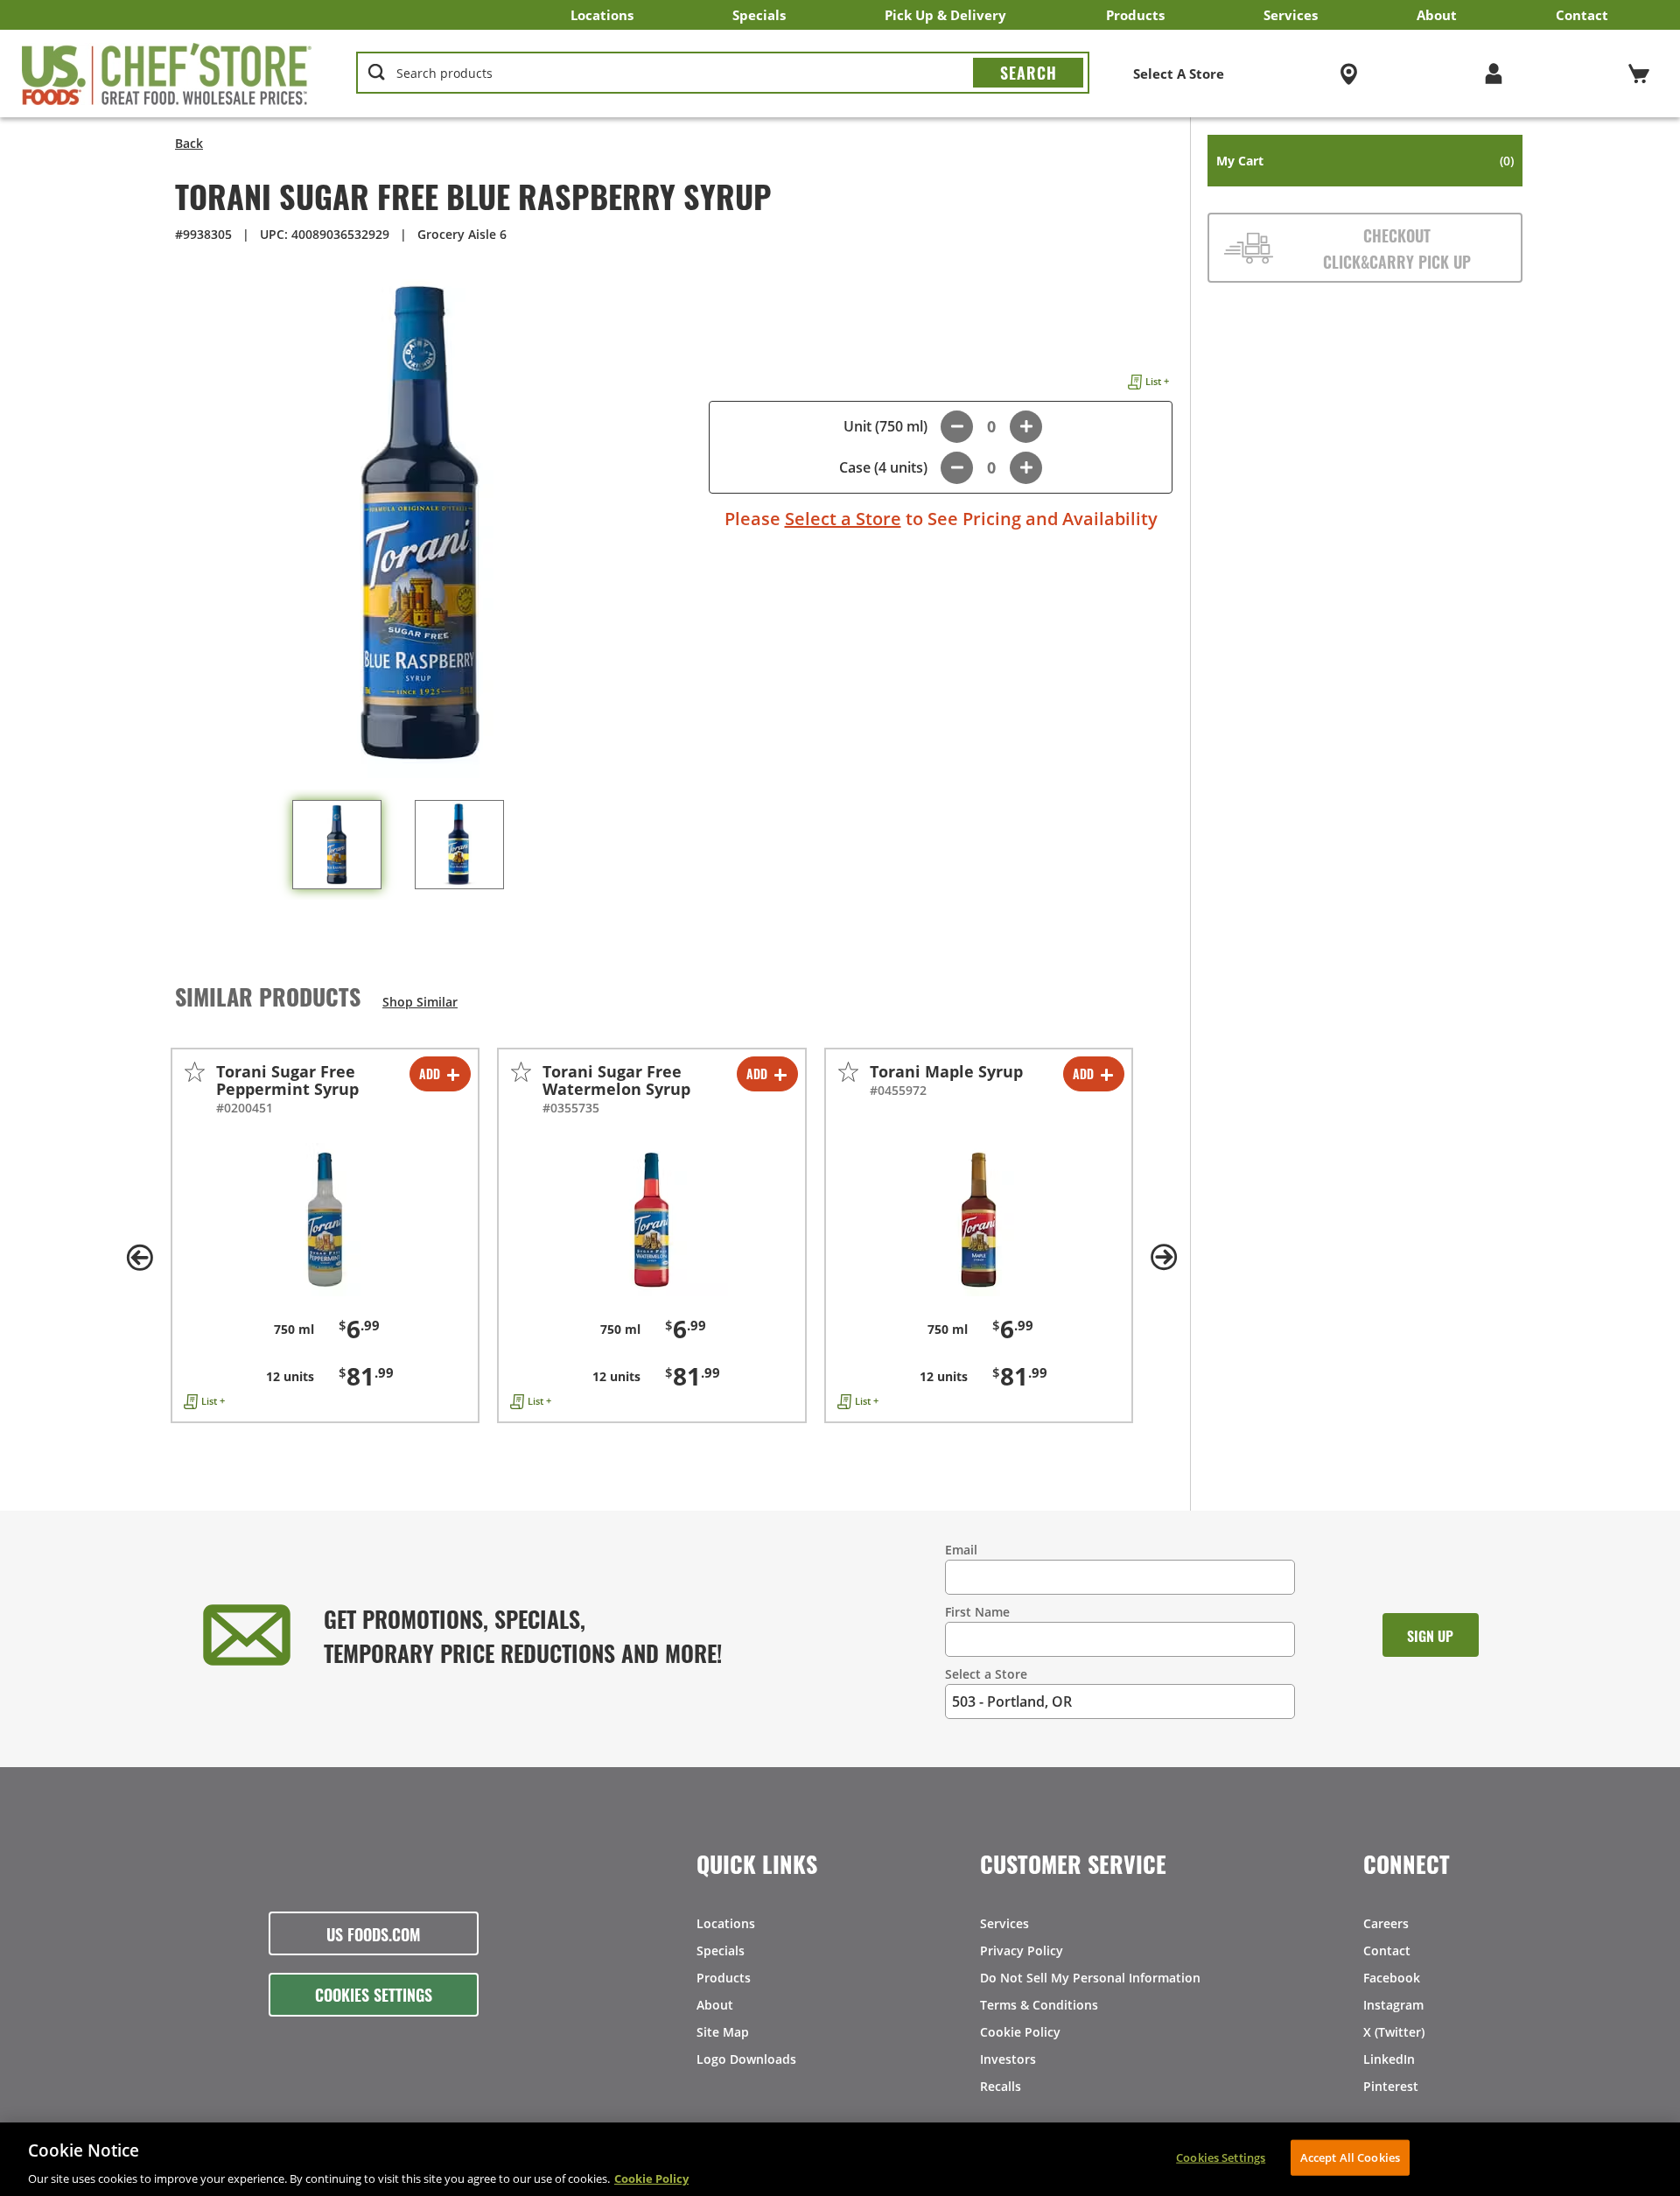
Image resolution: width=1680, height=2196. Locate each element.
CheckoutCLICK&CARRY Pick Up (1397, 248)
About (1437, 15)
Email (961, 1550)
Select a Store (843, 519)
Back (189, 143)
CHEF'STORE (167, 74)
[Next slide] (1164, 1258)
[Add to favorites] (195, 1072)
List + (1157, 381)
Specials (759, 15)
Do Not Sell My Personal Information (1090, 1978)
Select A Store (1179, 74)
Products (1135, 15)
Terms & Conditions (1039, 2005)
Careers (1386, 1923)
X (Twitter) (1394, 2032)
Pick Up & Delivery (945, 15)
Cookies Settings (374, 1994)
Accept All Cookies (1350, 2157)
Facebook (1392, 1978)
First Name (977, 1612)
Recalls (1001, 2086)
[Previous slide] (140, 1258)
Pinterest (1391, 2086)
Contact (1582, 15)
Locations (602, 15)
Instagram (1393, 2005)
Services (1291, 15)
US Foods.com (374, 1933)
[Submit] (1028, 73)
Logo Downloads (746, 2059)
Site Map (723, 2032)
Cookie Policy (1020, 2032)
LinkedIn (1389, 2059)
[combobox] (723, 74)
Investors (1008, 2059)
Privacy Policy (1022, 1950)
